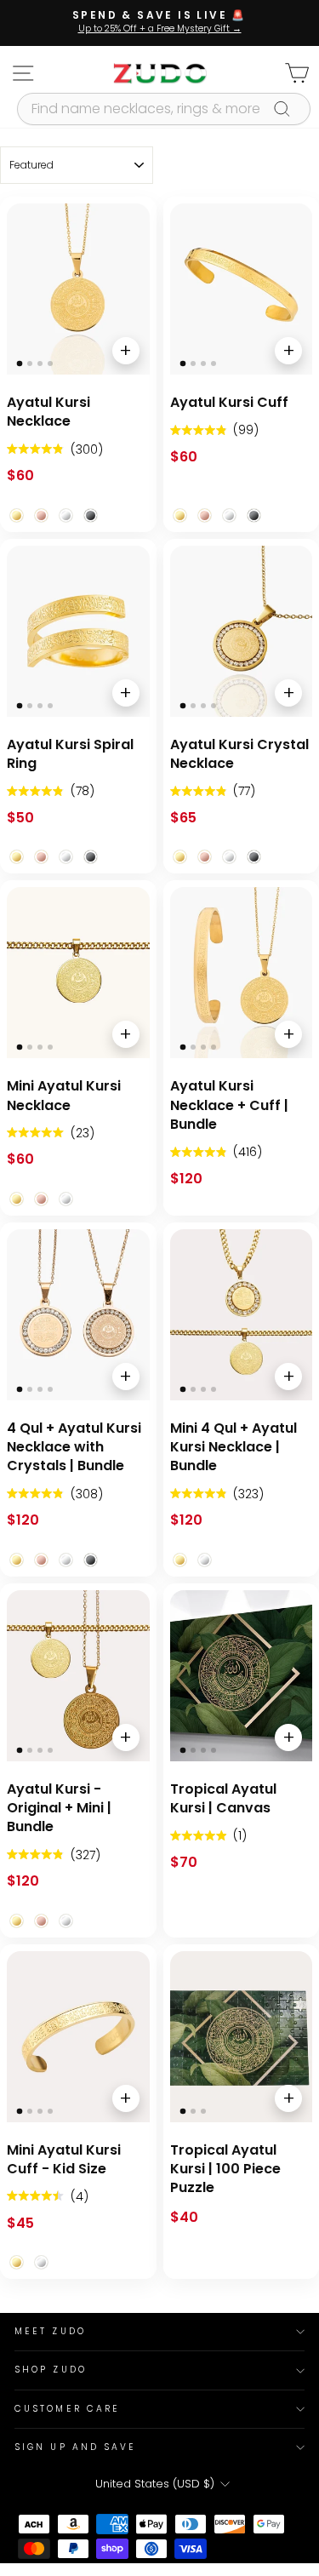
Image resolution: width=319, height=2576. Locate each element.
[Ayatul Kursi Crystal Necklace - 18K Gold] (180, 857)
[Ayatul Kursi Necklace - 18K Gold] (17, 515)
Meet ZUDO (50, 2331)
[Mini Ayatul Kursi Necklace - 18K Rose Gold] (41, 1199)
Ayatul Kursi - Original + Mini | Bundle (59, 1809)
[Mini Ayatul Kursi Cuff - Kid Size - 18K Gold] (17, 2262)
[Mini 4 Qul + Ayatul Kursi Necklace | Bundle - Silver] (205, 1560)
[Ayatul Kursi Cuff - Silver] (229, 515)
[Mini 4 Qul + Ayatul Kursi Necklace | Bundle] (242, 1315)
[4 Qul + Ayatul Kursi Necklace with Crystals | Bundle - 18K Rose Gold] (41, 1560)
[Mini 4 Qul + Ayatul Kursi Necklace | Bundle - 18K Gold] (180, 1560)
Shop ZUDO (51, 2370)
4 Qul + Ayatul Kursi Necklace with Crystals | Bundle (74, 1448)
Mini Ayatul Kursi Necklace (64, 1096)
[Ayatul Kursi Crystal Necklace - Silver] (229, 857)
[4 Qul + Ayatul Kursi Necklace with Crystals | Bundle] (78, 1315)
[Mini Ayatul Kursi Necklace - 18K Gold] (17, 1199)
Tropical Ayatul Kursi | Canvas (223, 1799)
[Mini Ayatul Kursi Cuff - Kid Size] (78, 2037)
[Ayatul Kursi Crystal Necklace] (242, 631)
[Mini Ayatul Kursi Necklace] (78, 973)
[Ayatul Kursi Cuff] (242, 289)
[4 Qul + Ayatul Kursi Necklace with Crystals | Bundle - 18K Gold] (17, 1560)
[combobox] (164, 109)
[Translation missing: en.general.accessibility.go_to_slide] (20, 364)
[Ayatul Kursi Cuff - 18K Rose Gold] (205, 515)
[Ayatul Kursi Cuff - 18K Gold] (180, 515)
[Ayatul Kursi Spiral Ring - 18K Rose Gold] (41, 857)
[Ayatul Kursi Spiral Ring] (78, 631)
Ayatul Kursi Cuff (229, 403)
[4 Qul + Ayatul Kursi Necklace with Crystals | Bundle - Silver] (66, 1560)
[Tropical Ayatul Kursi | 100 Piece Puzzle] (242, 2037)
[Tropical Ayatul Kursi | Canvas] (242, 1676)
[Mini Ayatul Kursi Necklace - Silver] (66, 1199)
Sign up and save (75, 2447)
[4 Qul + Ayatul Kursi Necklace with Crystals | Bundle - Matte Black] (91, 1560)
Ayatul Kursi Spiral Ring (70, 754)
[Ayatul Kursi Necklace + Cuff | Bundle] (242, 973)
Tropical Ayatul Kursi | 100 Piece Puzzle (225, 2170)
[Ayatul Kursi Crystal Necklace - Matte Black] (254, 857)
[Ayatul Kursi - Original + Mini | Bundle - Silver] (66, 1921)
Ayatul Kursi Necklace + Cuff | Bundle (229, 1105)
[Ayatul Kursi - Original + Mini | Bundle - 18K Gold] (17, 1921)
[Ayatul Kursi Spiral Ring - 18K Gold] (17, 857)
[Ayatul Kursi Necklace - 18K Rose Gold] (41, 515)
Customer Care (67, 2409)
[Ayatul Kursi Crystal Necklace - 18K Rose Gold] (205, 857)
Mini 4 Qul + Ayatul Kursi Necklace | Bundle (234, 1448)
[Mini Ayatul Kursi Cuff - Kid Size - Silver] (41, 2262)
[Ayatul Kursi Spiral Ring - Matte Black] (91, 857)
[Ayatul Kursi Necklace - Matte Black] (91, 515)
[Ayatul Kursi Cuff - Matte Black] (254, 515)
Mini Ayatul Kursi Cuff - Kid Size (64, 2160)
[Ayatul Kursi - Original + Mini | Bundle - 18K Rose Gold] (41, 1921)
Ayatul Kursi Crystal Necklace (239, 754)
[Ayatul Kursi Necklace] (78, 289)
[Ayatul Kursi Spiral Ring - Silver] (66, 857)
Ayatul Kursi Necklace (48, 412)
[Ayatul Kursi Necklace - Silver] (66, 515)
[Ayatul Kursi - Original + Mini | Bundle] (78, 1676)
